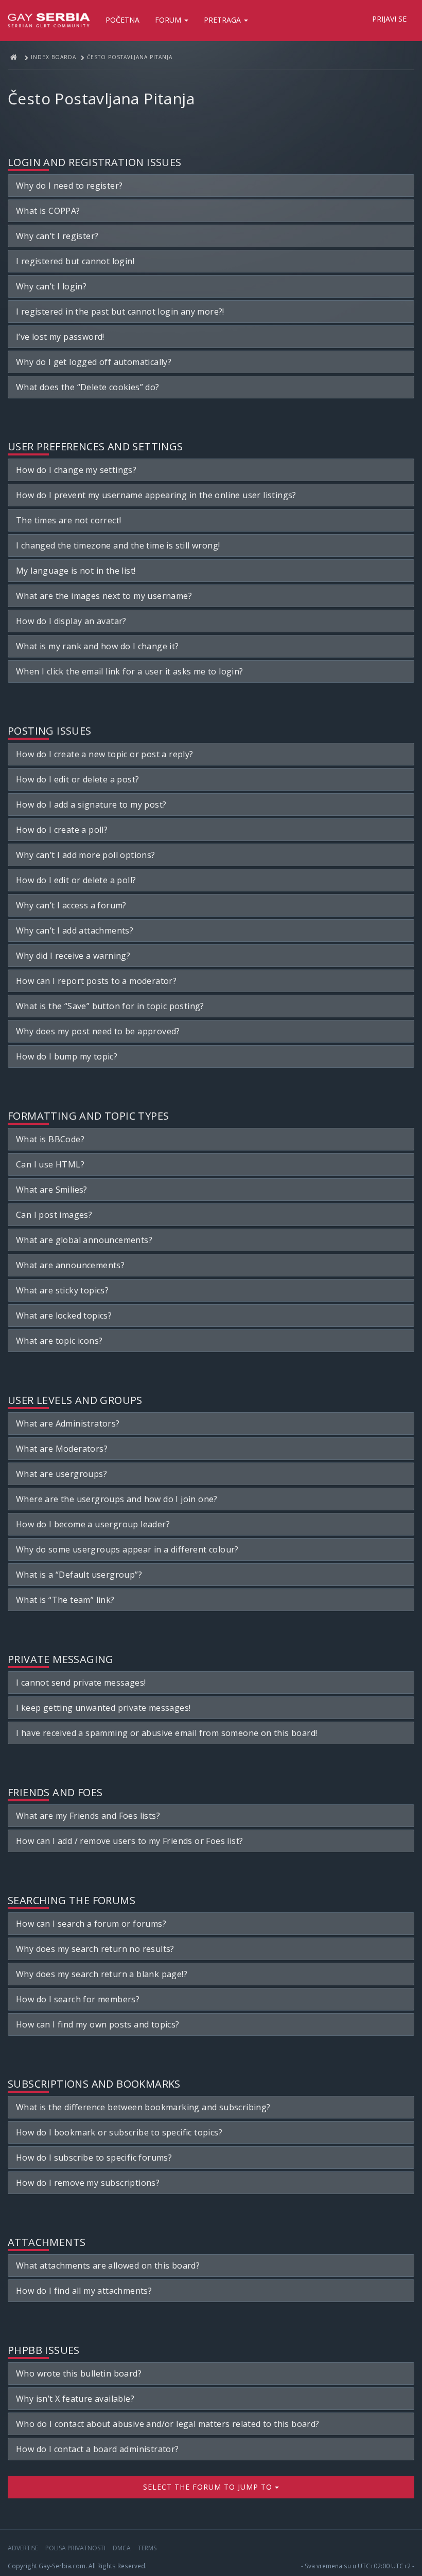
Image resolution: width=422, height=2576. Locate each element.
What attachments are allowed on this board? (108, 2266)
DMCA (122, 2548)
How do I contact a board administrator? (98, 2449)
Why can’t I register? (57, 236)
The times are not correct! (68, 520)
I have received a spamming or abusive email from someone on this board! (166, 1733)
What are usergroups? (61, 1474)
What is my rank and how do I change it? (98, 646)
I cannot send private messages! (81, 1683)
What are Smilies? (52, 1190)
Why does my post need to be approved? (98, 1031)
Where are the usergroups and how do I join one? (117, 1499)
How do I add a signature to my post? (91, 805)
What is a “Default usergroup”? (79, 1575)
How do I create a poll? (62, 830)
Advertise (23, 2548)
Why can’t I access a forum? (71, 905)
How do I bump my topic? (67, 1056)
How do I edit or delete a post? (77, 779)
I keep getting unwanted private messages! (103, 1708)
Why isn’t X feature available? (75, 2399)
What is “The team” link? (65, 1600)
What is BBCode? (50, 1139)
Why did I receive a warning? (73, 956)
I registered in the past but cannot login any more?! (120, 312)
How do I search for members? (78, 1999)
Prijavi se (389, 19)
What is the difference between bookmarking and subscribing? (143, 2107)
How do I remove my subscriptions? (88, 2183)
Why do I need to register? (69, 186)
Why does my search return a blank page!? (102, 1974)
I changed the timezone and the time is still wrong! (118, 545)
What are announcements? (70, 1265)
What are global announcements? (84, 1240)
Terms (147, 2548)
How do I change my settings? (76, 470)
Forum (169, 20)
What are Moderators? (62, 1449)
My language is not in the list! (76, 571)
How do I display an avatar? (71, 621)
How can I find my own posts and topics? (98, 2024)
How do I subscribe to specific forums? (94, 2158)
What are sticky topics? (62, 1290)
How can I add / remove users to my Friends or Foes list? (129, 1841)
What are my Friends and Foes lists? (88, 1816)
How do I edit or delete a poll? (76, 880)
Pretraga (223, 20)
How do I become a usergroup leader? (93, 1524)
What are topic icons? (59, 1341)
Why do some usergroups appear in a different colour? (127, 1549)
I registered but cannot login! (75, 261)
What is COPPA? (48, 211)
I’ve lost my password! (60, 337)
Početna (122, 20)
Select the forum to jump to (209, 2487)
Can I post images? (54, 1215)
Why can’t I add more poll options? (86, 855)
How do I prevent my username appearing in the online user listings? (156, 495)
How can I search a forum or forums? (91, 1924)
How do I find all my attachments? (84, 2291)
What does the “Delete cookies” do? (88, 387)
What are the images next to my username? (104, 596)
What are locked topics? (64, 1316)
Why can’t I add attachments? (75, 930)
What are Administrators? (68, 1423)
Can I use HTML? (50, 1164)
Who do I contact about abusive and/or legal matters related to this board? (168, 2424)
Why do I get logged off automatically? (94, 362)
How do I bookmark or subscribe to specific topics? (119, 2132)
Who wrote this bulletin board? (79, 2373)
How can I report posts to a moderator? (96, 981)
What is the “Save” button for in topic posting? (110, 1006)
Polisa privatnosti (75, 2548)
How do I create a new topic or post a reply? (105, 754)
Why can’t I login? (51, 286)
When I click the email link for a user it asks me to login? (130, 671)
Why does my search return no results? (95, 1949)
